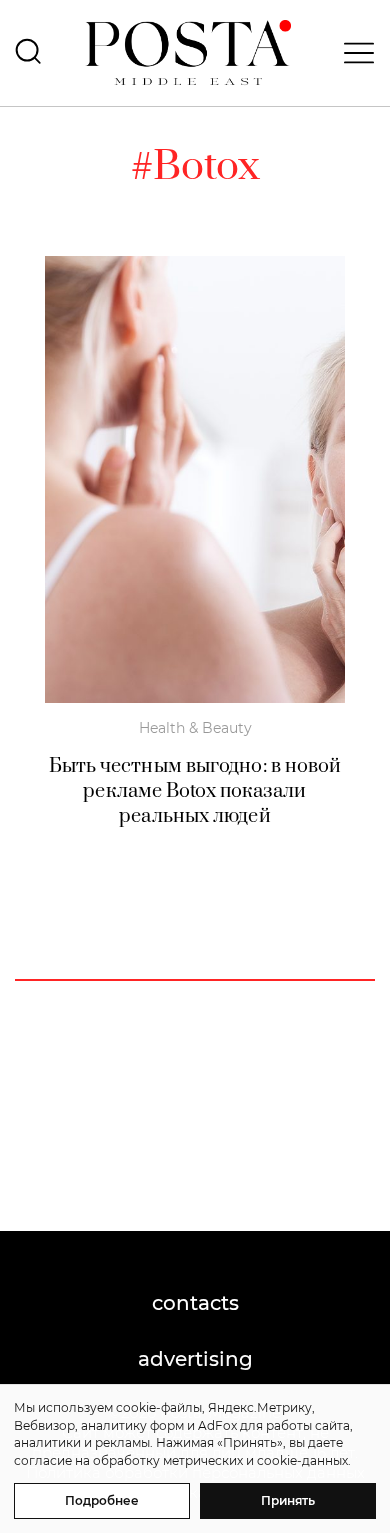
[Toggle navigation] (353, 53)
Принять (288, 1500)
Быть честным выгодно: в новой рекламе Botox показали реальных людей (195, 791)
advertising (195, 1359)
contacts (195, 1303)
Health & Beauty (195, 728)
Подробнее (102, 1500)
